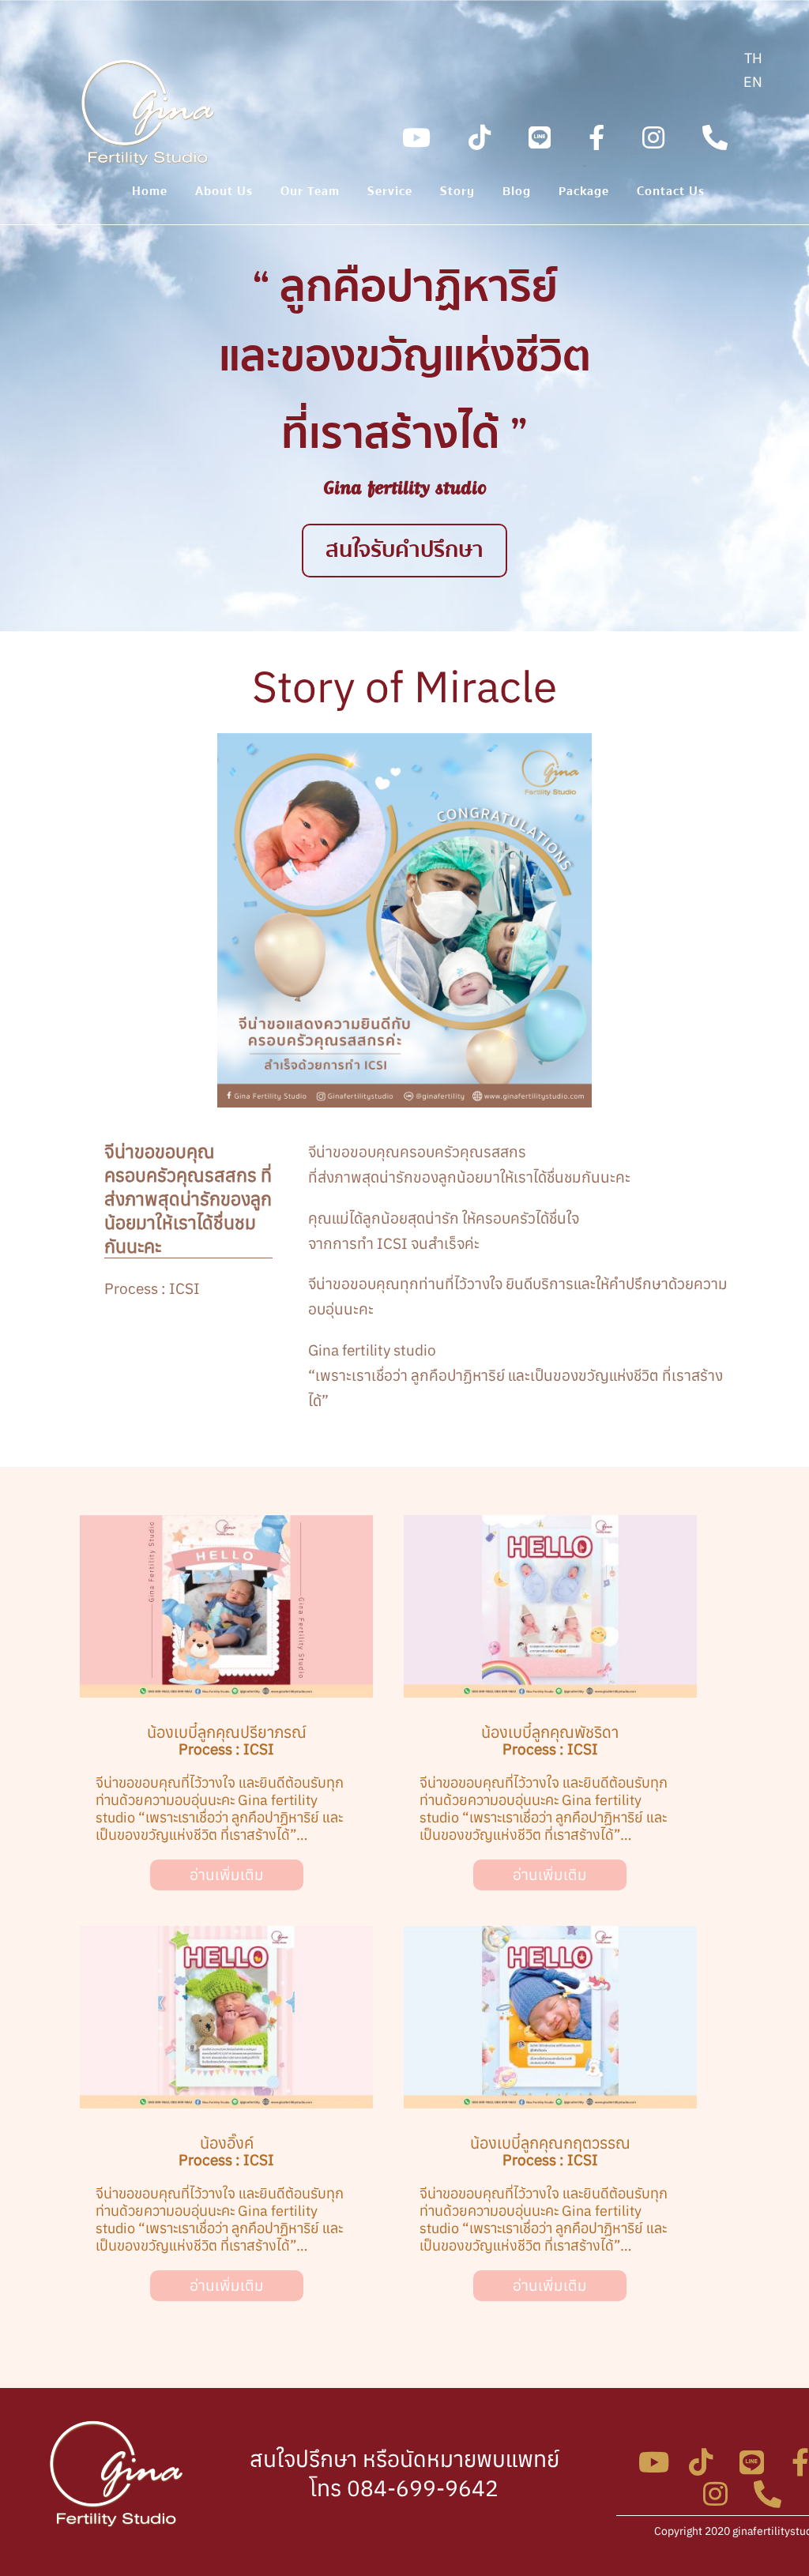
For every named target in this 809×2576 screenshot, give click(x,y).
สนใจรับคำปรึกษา (404, 550)
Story (457, 194)
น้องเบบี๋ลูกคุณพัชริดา (550, 1732)
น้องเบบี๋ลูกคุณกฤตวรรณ (550, 2143)
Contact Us (671, 194)
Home (150, 194)
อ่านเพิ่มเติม (227, 1875)
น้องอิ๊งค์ (227, 2143)
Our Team (310, 194)
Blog (517, 194)
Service (390, 194)
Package (584, 194)
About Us (224, 194)
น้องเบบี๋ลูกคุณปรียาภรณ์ (227, 1732)
